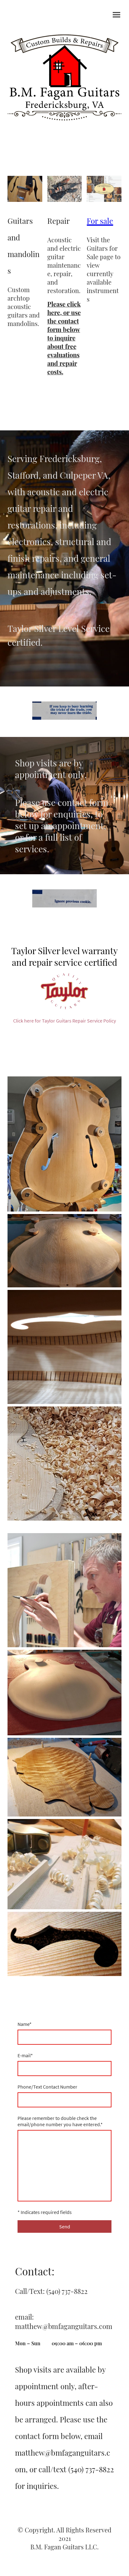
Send (65, 2226)
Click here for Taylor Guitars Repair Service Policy (64, 1021)
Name (25, 2024)
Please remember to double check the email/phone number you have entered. (60, 2121)
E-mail (25, 2055)
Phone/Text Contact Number (47, 2087)
